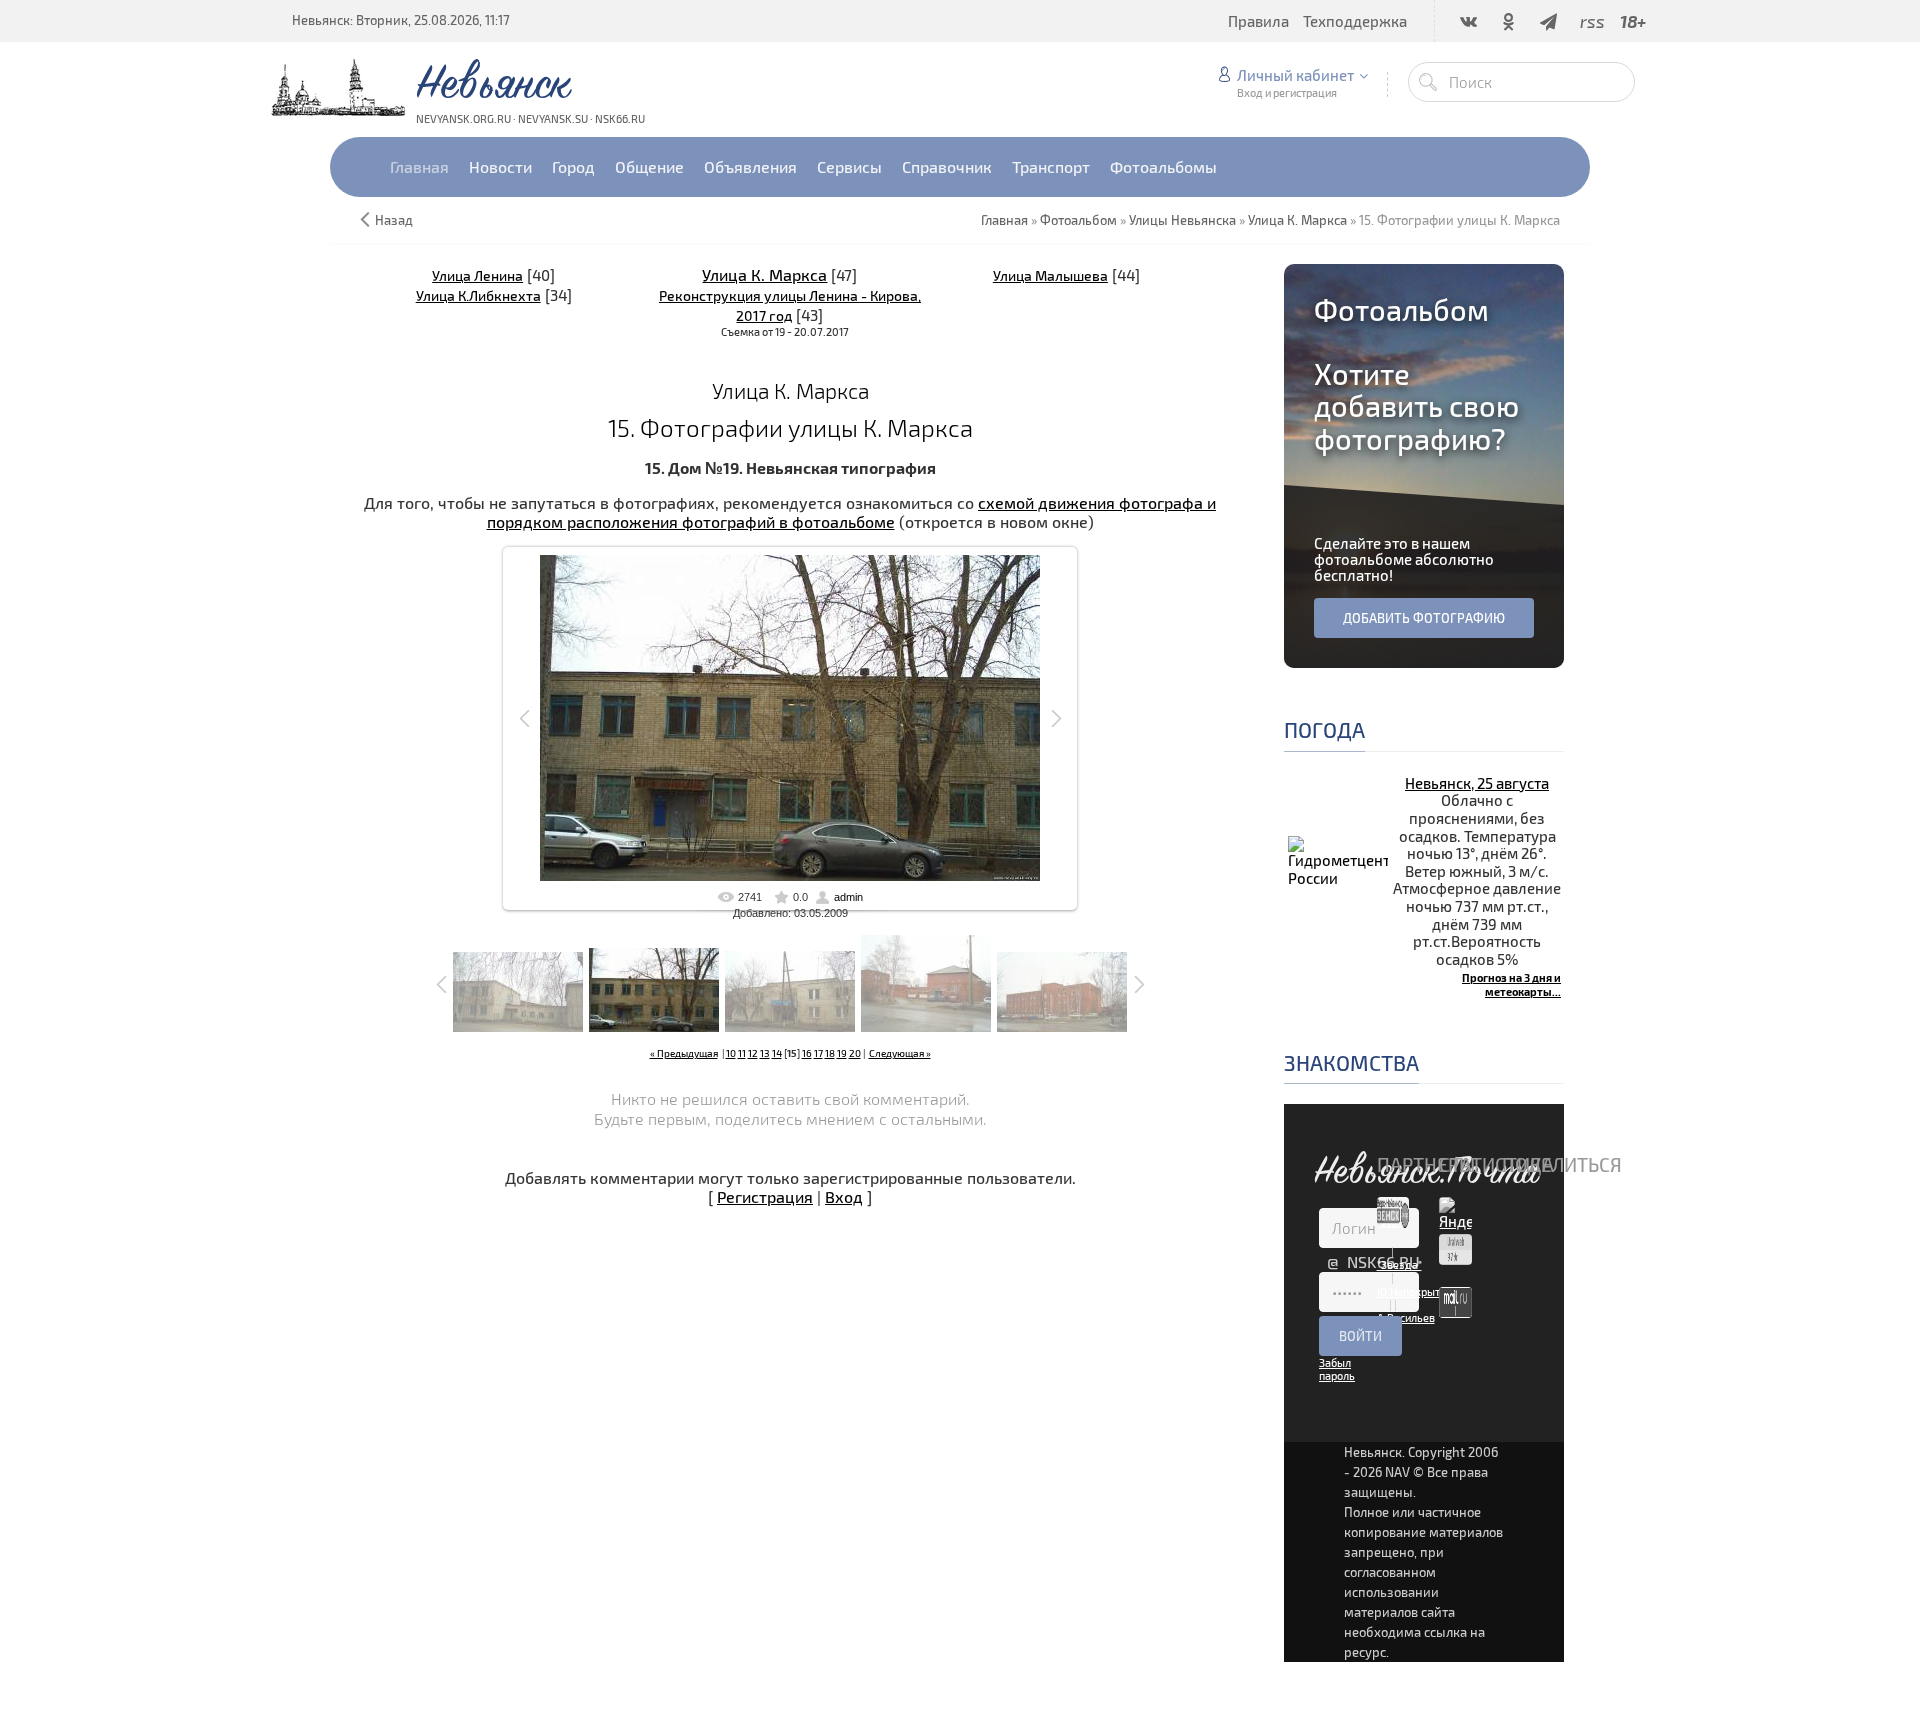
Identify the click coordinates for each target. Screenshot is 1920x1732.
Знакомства (1351, 1062)
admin (848, 897)
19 (842, 1053)
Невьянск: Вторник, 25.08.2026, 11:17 (401, 20)
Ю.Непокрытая (1414, 1291)
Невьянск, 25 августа (1477, 783)
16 (807, 1053)
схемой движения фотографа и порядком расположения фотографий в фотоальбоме (852, 512)
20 (855, 1053)
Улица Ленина (477, 275)
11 (742, 1053)
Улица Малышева (1050, 275)
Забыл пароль (1337, 1369)
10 (731, 1053)
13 (765, 1053)
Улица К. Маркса (764, 274)
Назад (394, 220)
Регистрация (765, 1196)
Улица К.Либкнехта (478, 295)
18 (830, 1053)
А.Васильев (1406, 1317)
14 (777, 1053)
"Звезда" (1399, 1264)
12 (753, 1053)
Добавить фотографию (1424, 618)
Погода (1324, 729)
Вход (844, 1196)
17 (818, 1053)
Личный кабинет (1295, 75)
